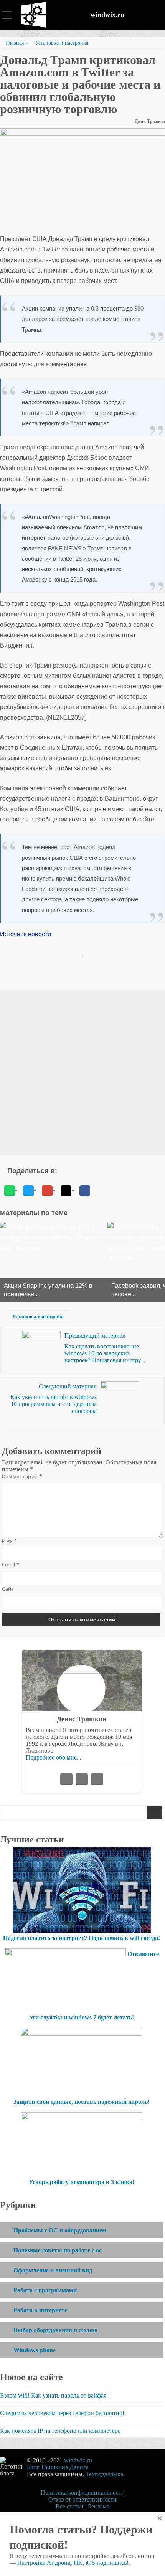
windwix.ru (107, 15)
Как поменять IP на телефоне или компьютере (60, 2431)
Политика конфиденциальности (83, 2493)
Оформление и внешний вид (53, 2270)
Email (11, 1565)
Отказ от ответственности (82, 2499)
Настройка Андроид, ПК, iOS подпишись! (73, 2563)
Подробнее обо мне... (54, 1757)
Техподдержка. (105, 2474)
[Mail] (66, 1191)
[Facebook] (85, 1191)
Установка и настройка (39, 1316)
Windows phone (35, 2350)
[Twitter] (28, 1191)
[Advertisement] (82, 1073)
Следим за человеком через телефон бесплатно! (62, 2413)
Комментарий (22, 1476)
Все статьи (70, 2506)
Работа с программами (45, 2290)
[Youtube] (82, 1779)
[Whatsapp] (10, 1191)
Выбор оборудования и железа (55, 2330)
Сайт (8, 1589)
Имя (10, 1541)
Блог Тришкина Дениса (58, 2467)
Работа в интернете (40, 2310)
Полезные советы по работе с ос (58, 2250)
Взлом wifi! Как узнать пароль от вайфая (53, 2395)
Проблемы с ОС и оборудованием (60, 2230)
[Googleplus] (47, 1191)
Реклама (99, 2506)
